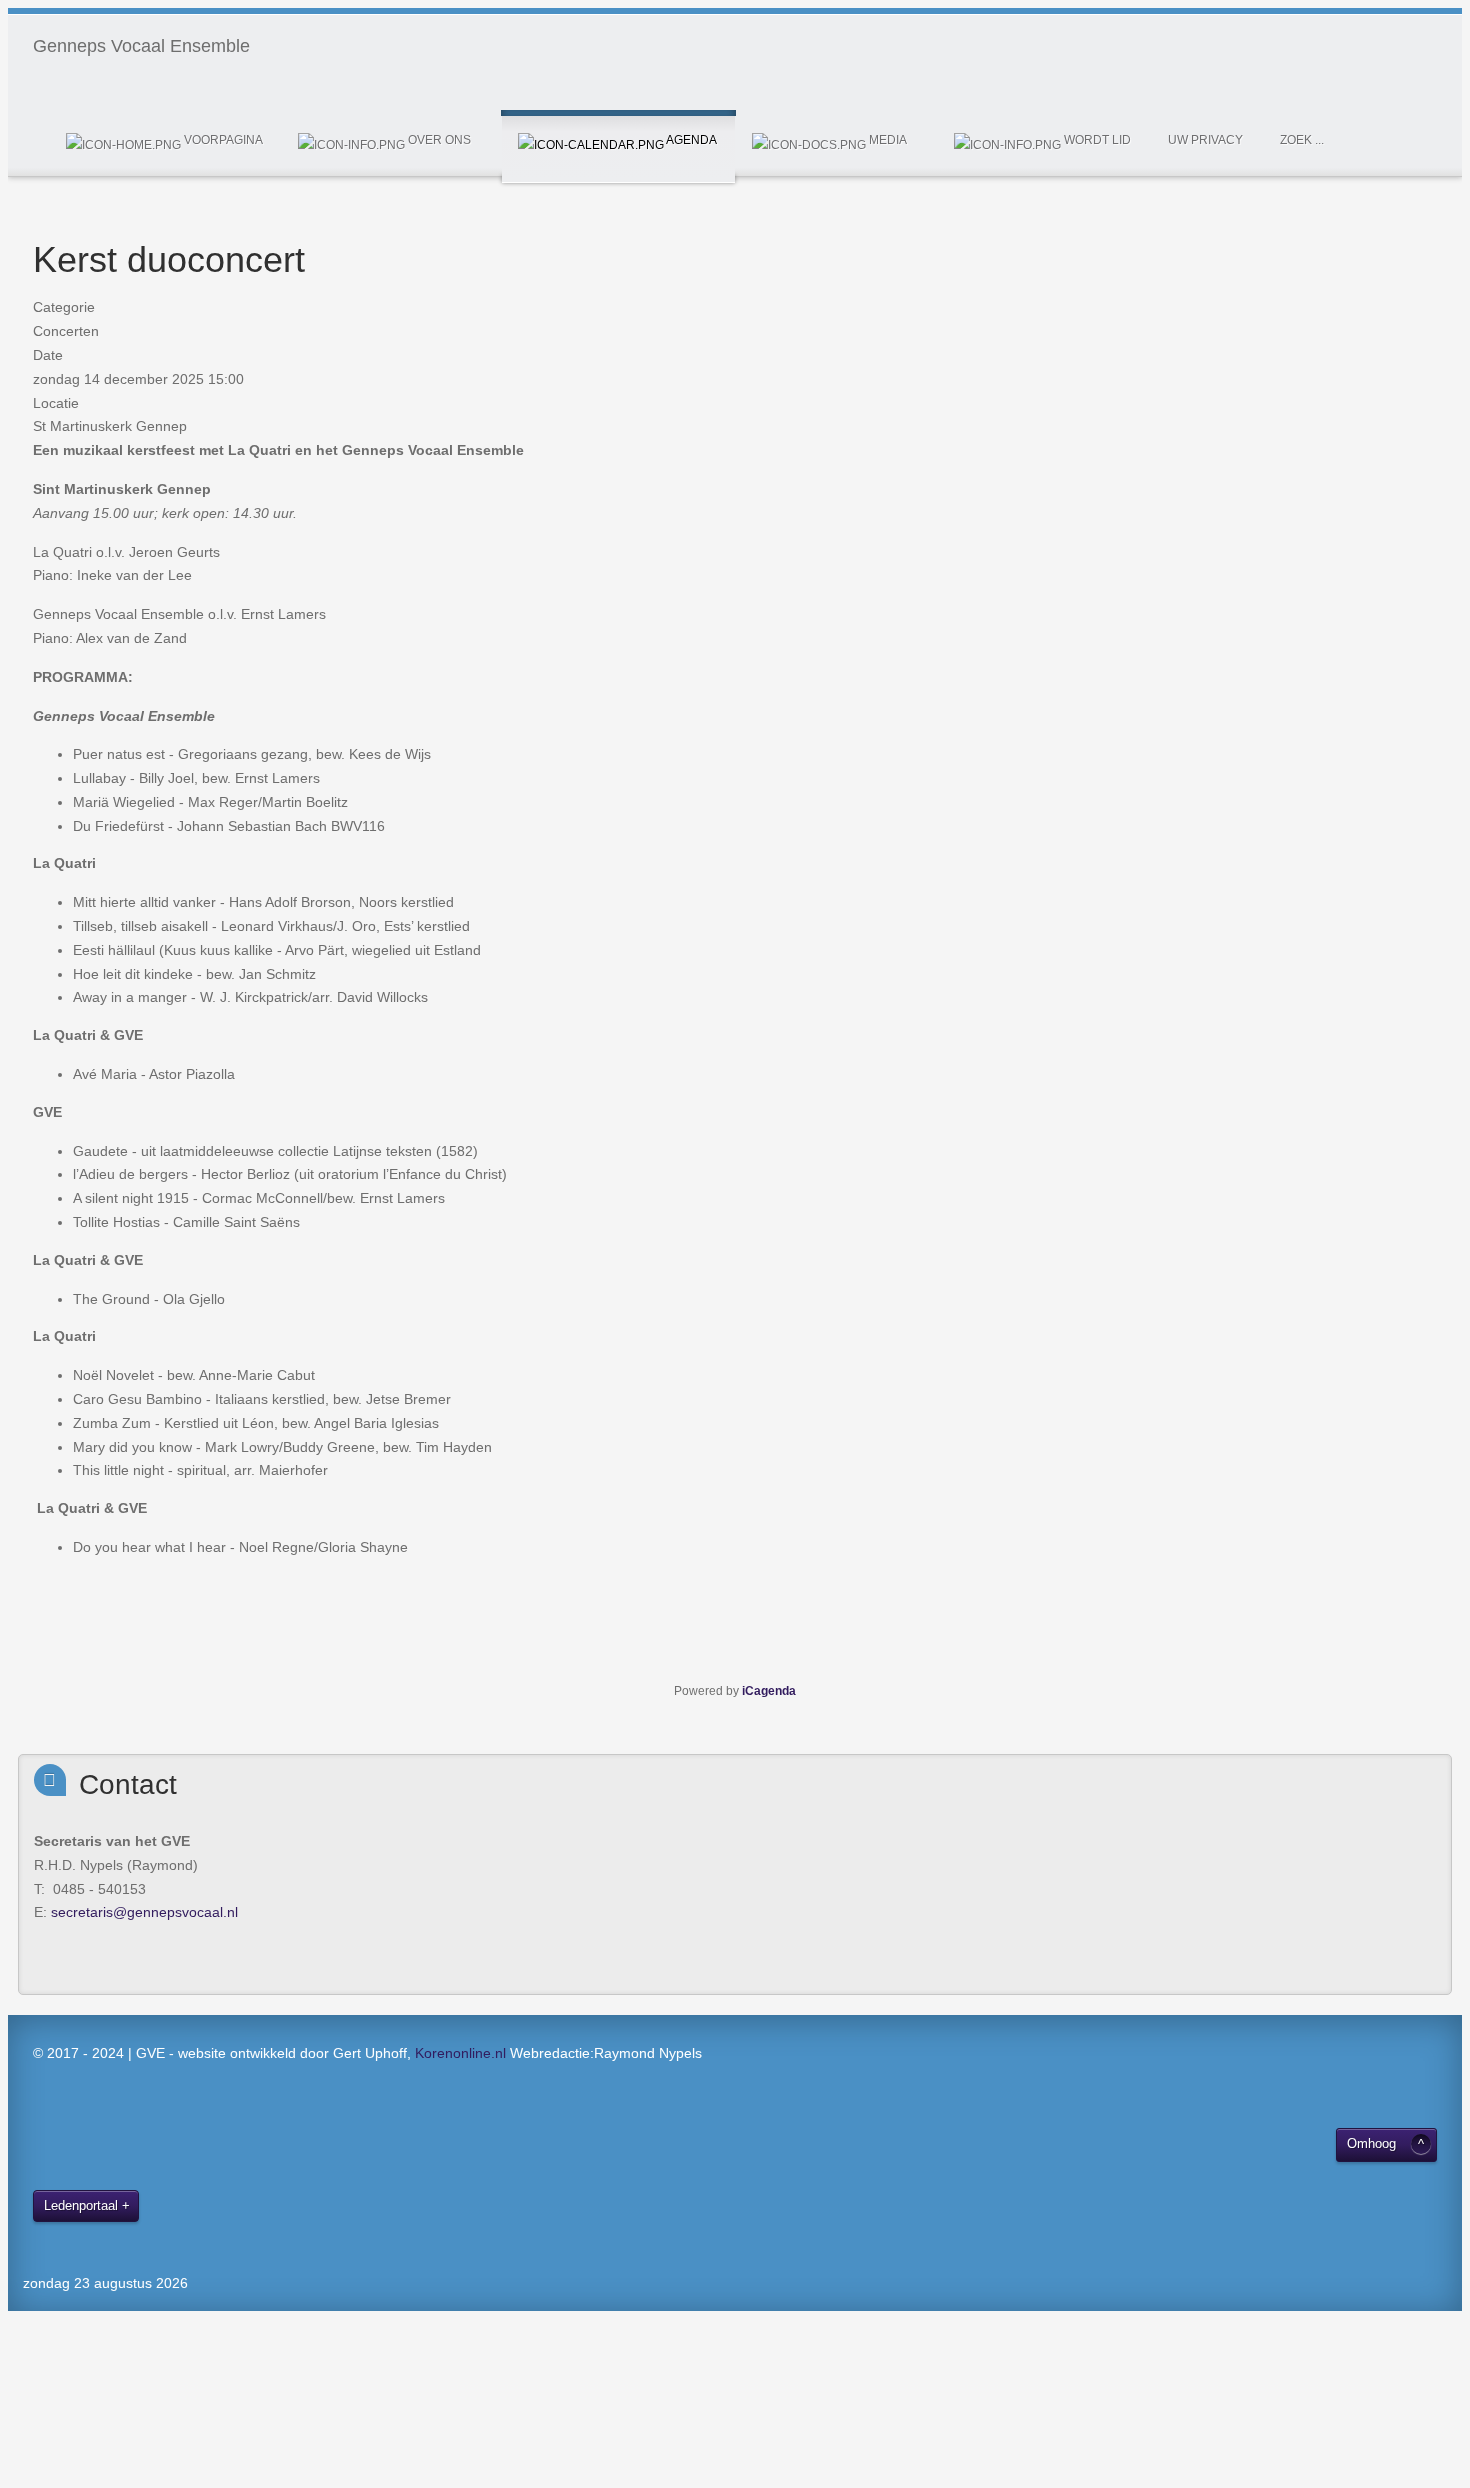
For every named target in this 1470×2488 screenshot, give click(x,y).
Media (886, 140)
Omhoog (1371, 2144)
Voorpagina (222, 140)
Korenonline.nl (460, 2053)
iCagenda (769, 1691)
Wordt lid (1096, 140)
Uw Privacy (1205, 140)
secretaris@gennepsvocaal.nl (144, 1912)
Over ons (438, 140)
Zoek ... (1302, 140)
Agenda (690, 140)
